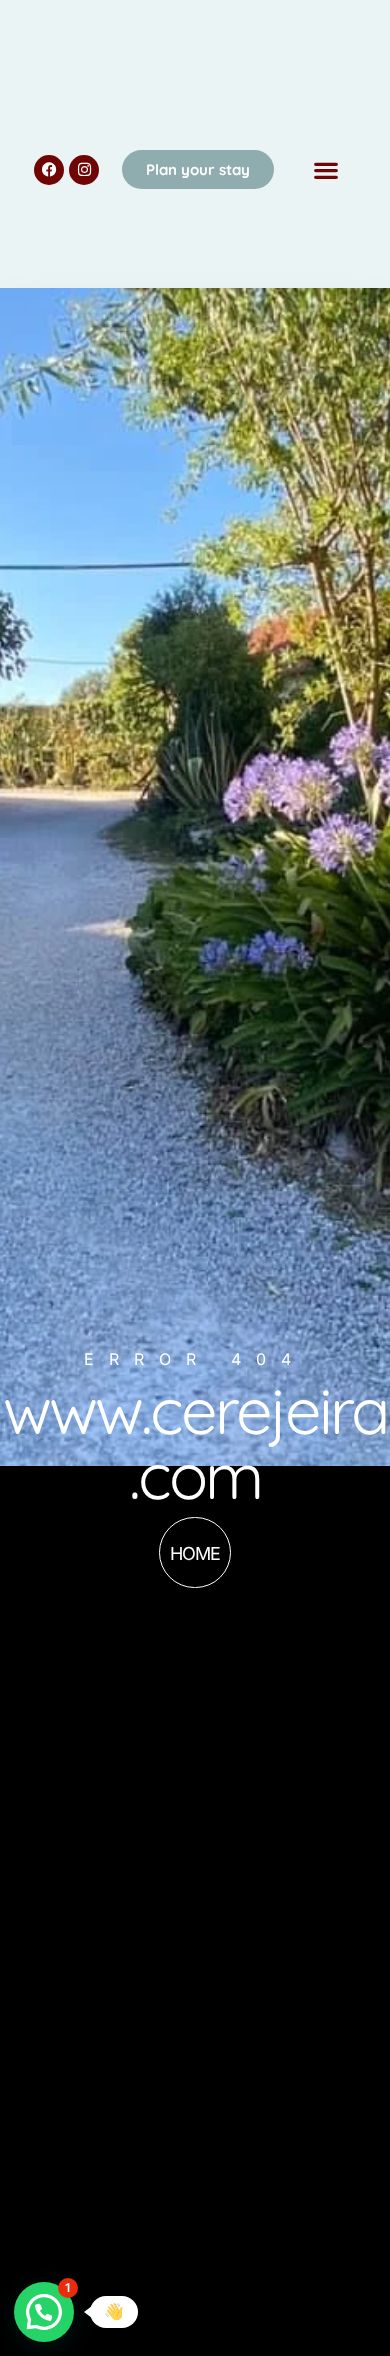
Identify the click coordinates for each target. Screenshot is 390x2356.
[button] (325, 169)
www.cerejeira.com (195, 1442)
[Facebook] (49, 170)
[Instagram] (84, 170)
